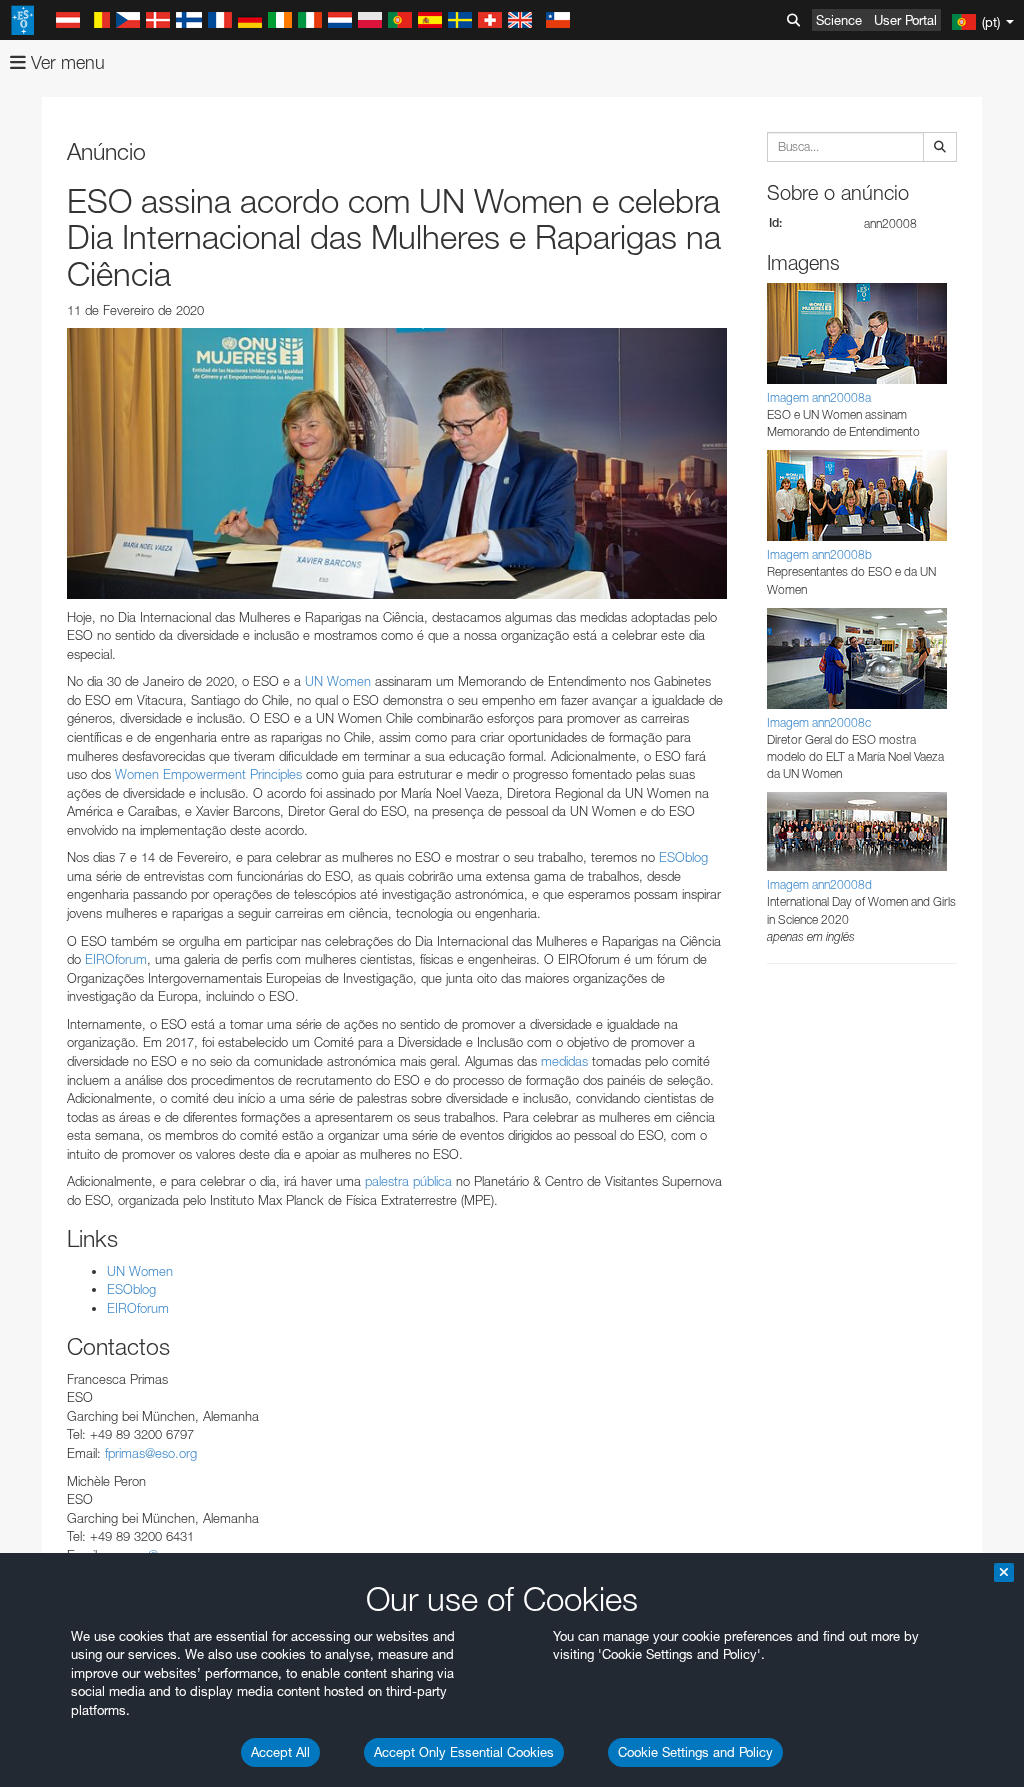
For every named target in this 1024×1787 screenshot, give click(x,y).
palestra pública (408, 1181)
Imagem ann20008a (819, 397)
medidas (564, 1061)
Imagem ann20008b (819, 554)
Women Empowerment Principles (208, 774)
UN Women (338, 681)
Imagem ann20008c (819, 722)
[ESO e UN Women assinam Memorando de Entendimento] (397, 463)
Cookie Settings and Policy (695, 1752)
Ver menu (65, 62)
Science (839, 20)
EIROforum (116, 959)
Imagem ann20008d (819, 884)
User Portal (905, 20)
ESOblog (683, 857)
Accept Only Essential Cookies (464, 1752)
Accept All (280, 1752)
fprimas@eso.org (151, 1453)
